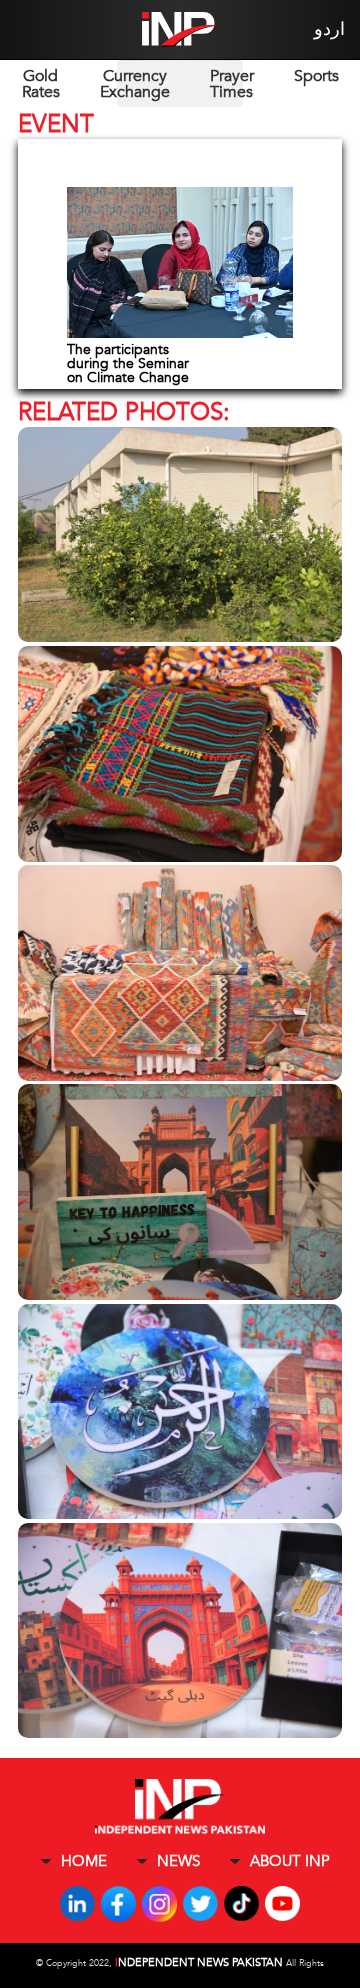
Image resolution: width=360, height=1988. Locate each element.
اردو (329, 29)
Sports (316, 76)
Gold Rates (41, 84)
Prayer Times (232, 84)
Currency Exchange (135, 84)
